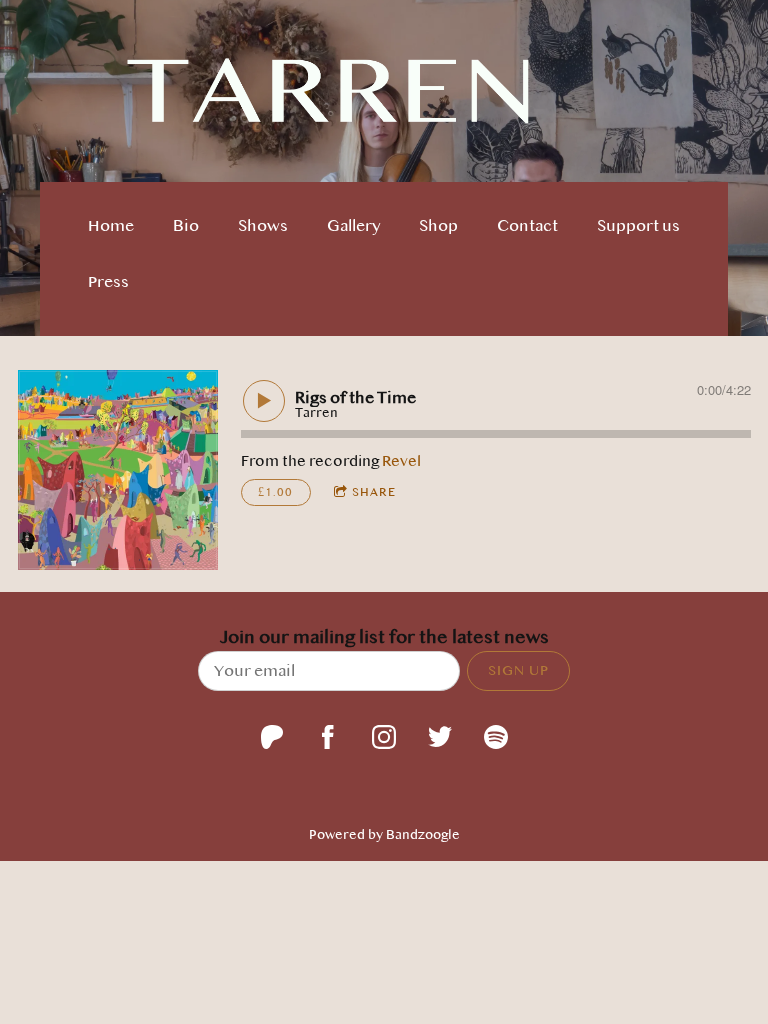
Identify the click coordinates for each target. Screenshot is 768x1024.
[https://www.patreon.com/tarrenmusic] (272, 737)
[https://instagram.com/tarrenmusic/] (384, 737)
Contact (527, 225)
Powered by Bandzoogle (384, 834)
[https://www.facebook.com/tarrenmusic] (328, 737)
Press (108, 281)
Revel (401, 461)
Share (374, 492)
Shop (438, 225)
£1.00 (275, 492)
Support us (638, 225)
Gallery (354, 225)
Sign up (518, 670)
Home (111, 225)
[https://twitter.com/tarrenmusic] (440, 737)
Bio (186, 225)
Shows (263, 225)
